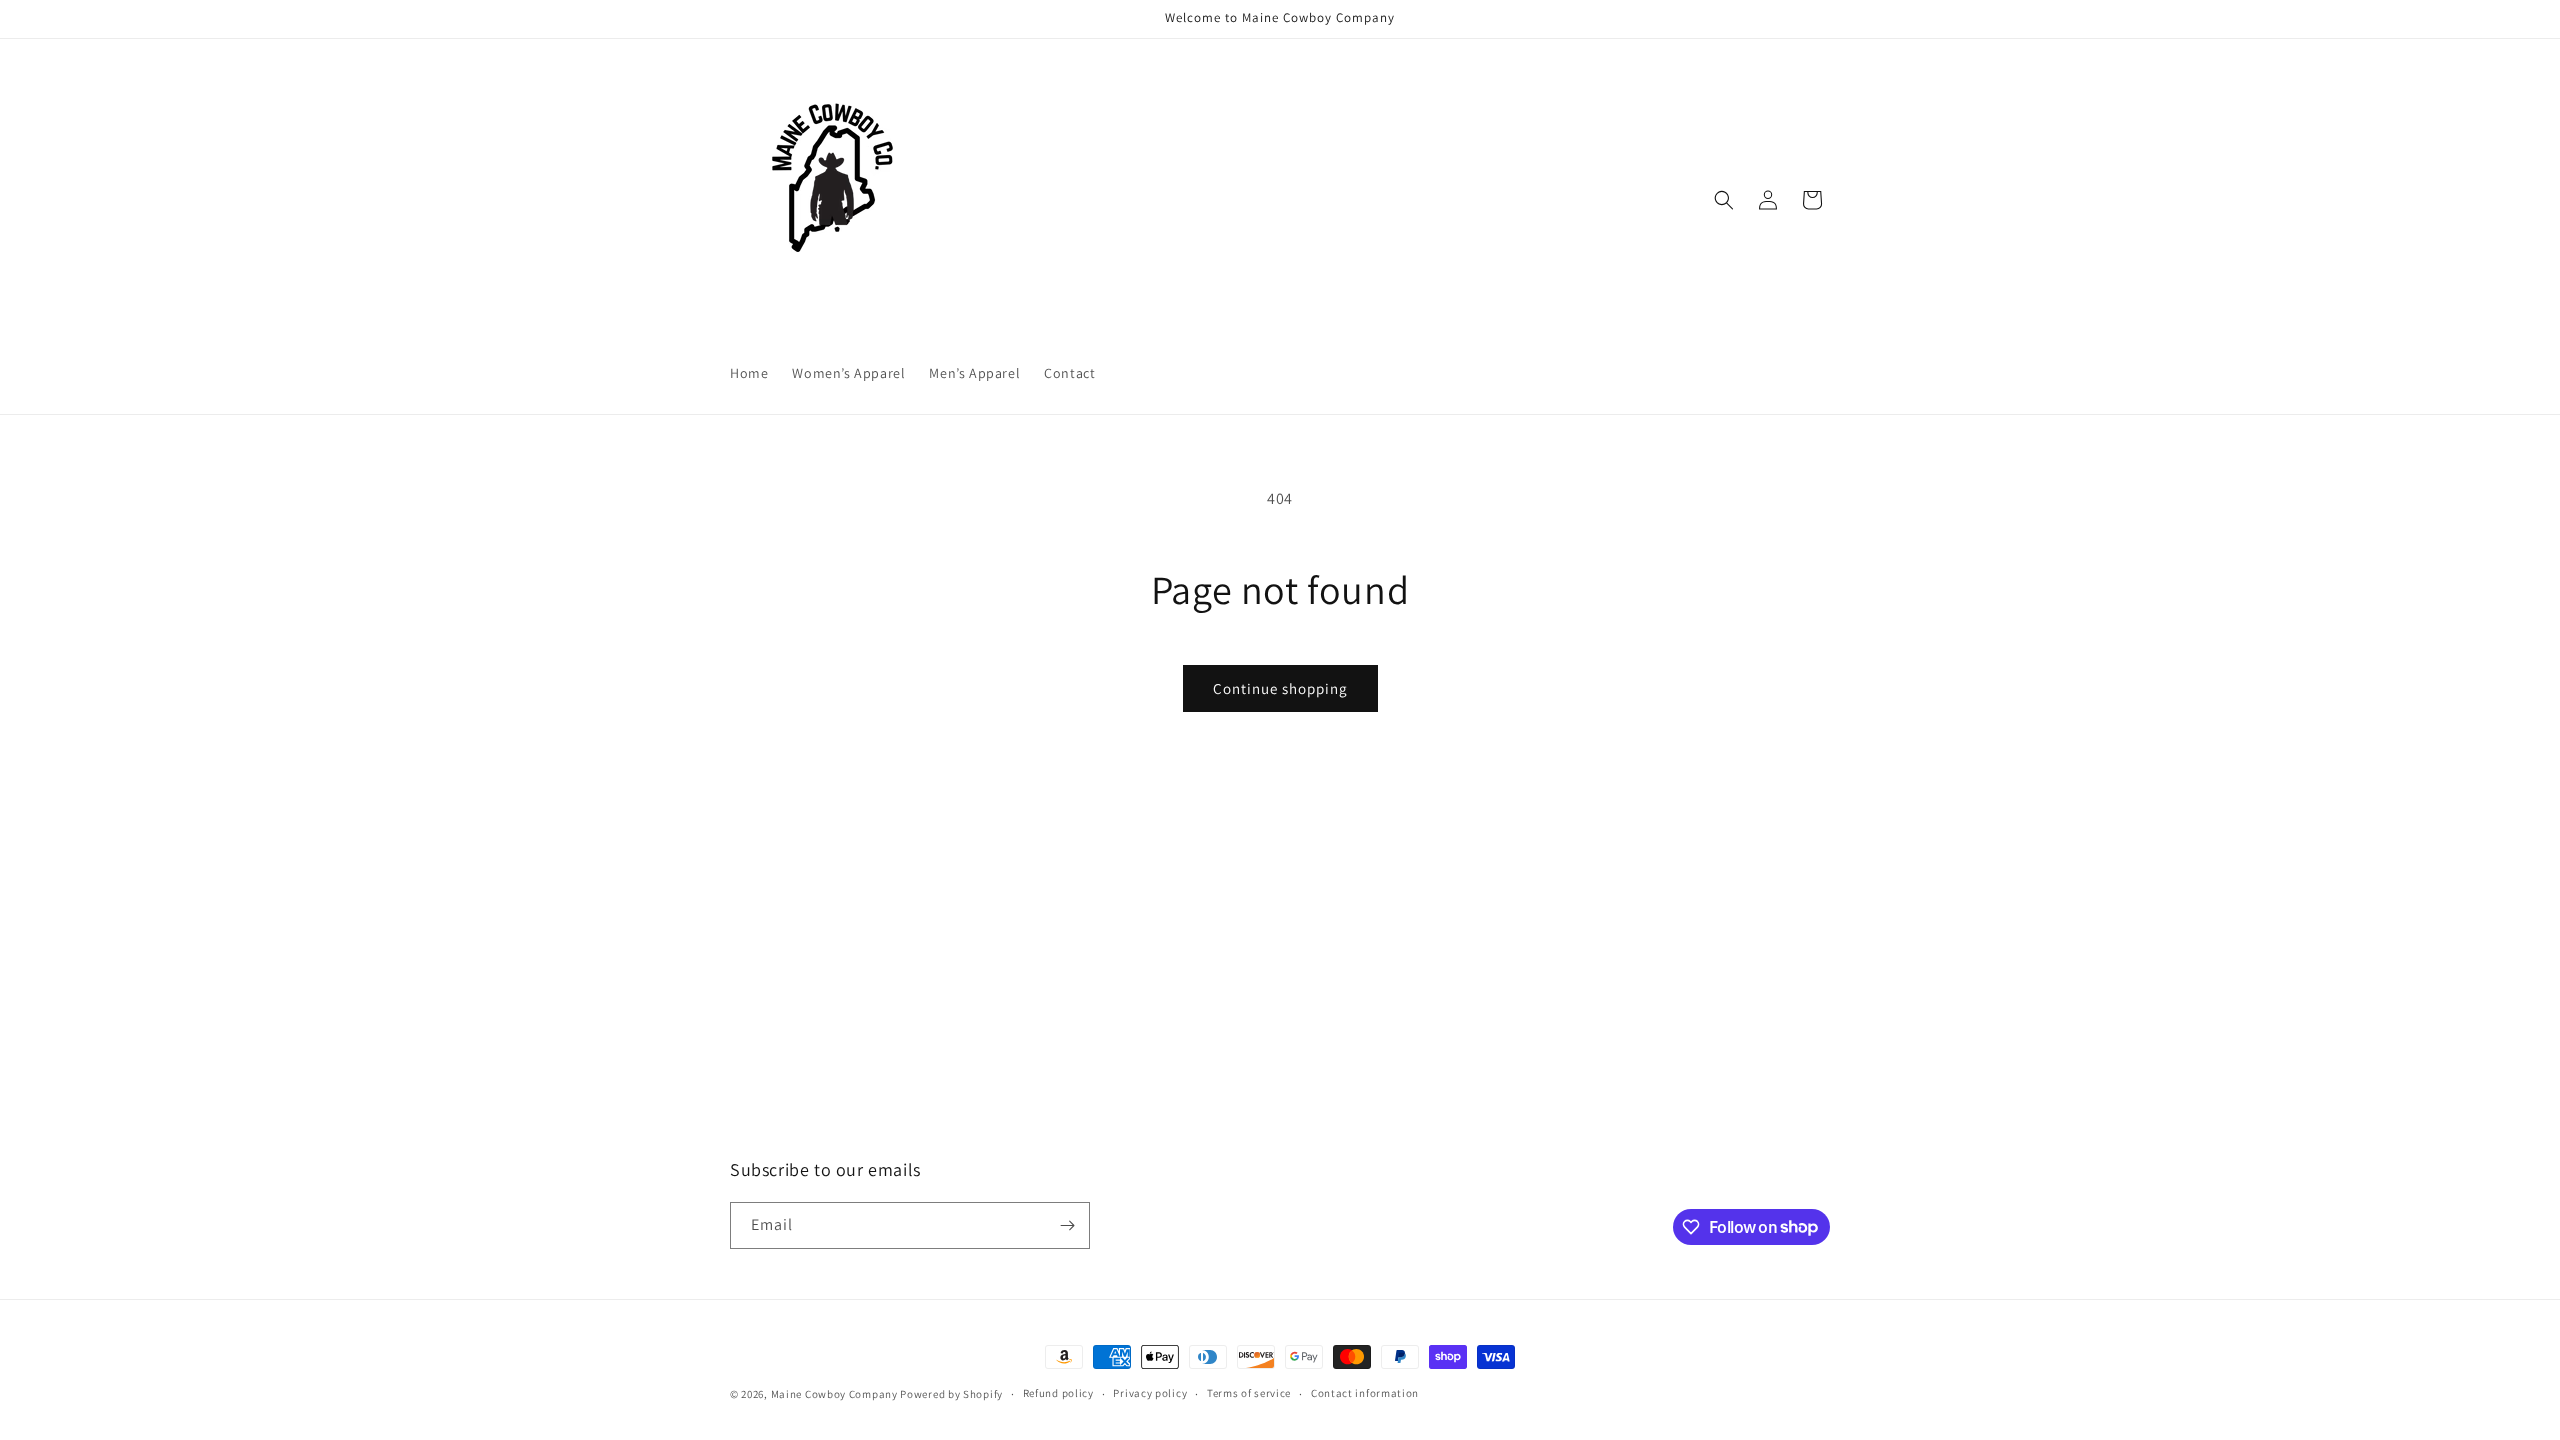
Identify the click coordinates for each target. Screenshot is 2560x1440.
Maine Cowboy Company (834, 1394)
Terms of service (1249, 1393)
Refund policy (1058, 1393)
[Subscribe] (1067, 1225)
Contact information (1365, 1393)
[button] (1724, 200)
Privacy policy (1150, 1393)
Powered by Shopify (951, 1394)
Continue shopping (1280, 688)
